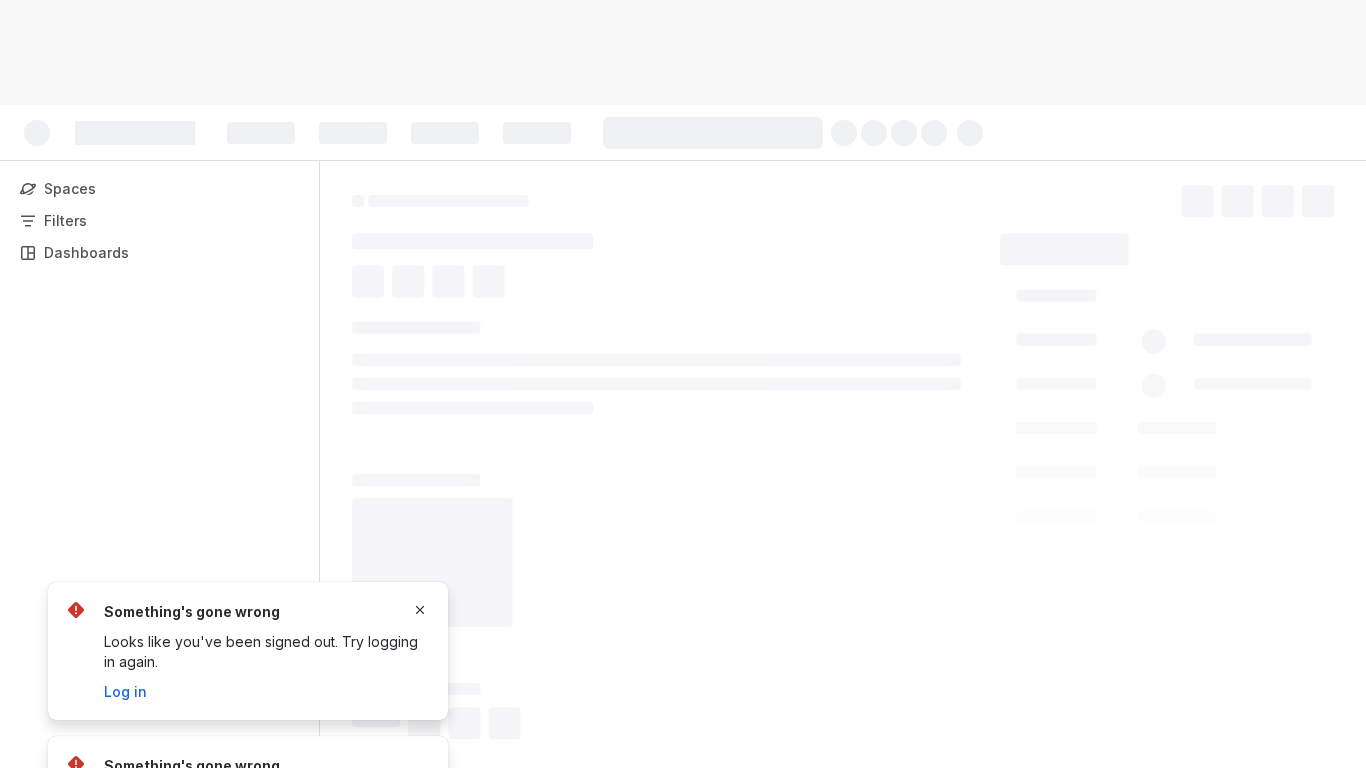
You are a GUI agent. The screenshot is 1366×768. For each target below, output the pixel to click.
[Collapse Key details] (340, 335)
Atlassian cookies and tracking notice (539, 62)
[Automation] (1201, 244)
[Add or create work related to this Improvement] (372, 287)
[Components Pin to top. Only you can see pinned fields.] (1149, 534)
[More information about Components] (1125, 535)
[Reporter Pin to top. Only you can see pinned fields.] (1092, 413)
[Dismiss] (420, 610)
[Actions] (1326, 198)
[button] (1161, 297)
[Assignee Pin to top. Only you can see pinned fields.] (1097, 342)
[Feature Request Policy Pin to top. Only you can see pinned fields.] (1185, 484)
